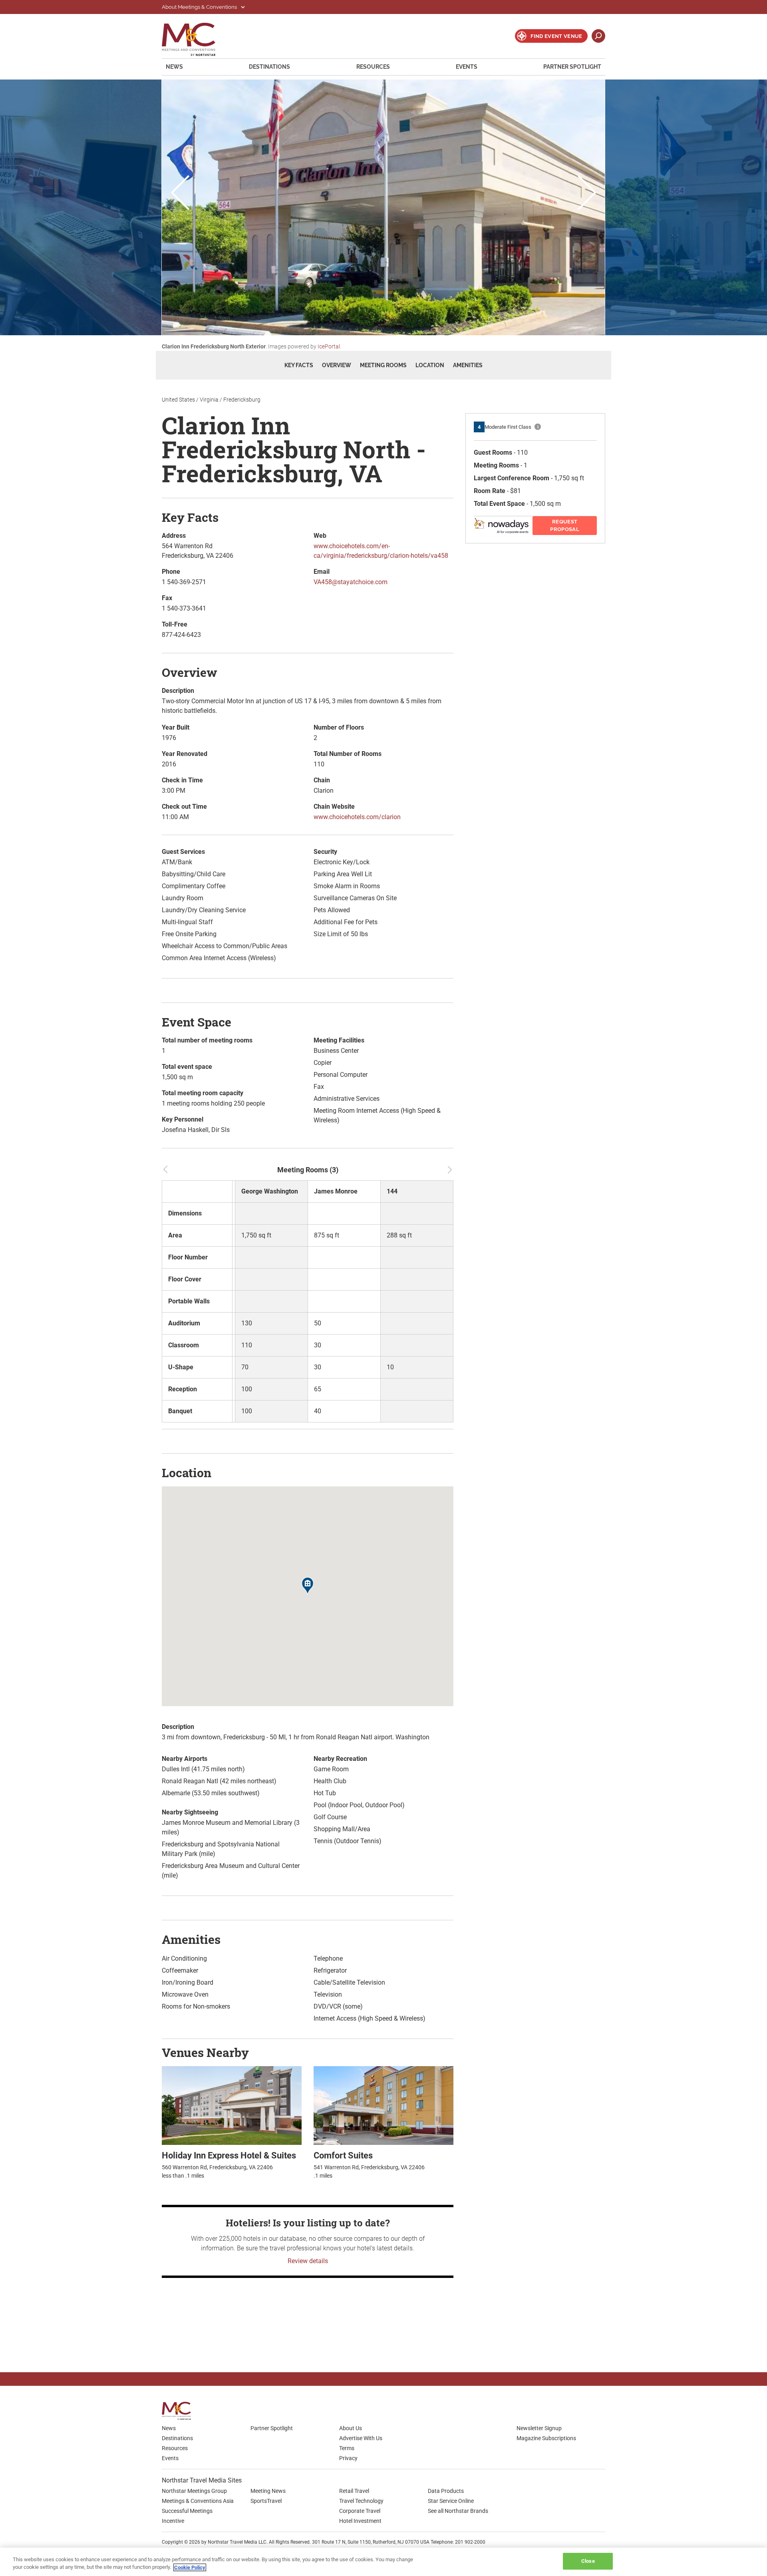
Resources (373, 67)
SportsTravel (266, 2501)
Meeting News (268, 2491)
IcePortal (329, 346)
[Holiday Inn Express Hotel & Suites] (232, 2105)
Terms (347, 2448)
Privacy (348, 2458)
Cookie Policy (190, 2567)
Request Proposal (565, 526)
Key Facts (299, 365)
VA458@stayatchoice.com (351, 582)
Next (587, 194)
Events (467, 67)
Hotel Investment (360, 2521)
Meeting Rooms (383, 365)
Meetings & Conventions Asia (198, 2501)
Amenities (468, 365)
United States (178, 400)
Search (598, 36)
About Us (351, 2428)
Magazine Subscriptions (546, 2438)
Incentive (173, 2521)
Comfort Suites (343, 2155)
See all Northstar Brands (458, 2511)
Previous (180, 194)
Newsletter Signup (539, 2428)
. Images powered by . (251, 346)
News (174, 67)
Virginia (209, 400)
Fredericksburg (242, 400)
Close (588, 2561)
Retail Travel (354, 2491)
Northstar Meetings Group (194, 2491)
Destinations (269, 67)
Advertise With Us (361, 2438)
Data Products (446, 2491)
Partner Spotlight (572, 67)
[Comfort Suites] (383, 2105)
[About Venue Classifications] (538, 427)
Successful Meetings (187, 2511)
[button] (308, 1587)
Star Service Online (451, 2501)
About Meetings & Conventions (200, 7)
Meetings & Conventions (194, 39)
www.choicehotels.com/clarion (357, 817)
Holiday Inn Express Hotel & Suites (229, 2155)
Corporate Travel (360, 2511)
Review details (308, 2261)
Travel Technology (361, 2501)
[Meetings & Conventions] (179, 2411)
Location (430, 365)
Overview (337, 365)
